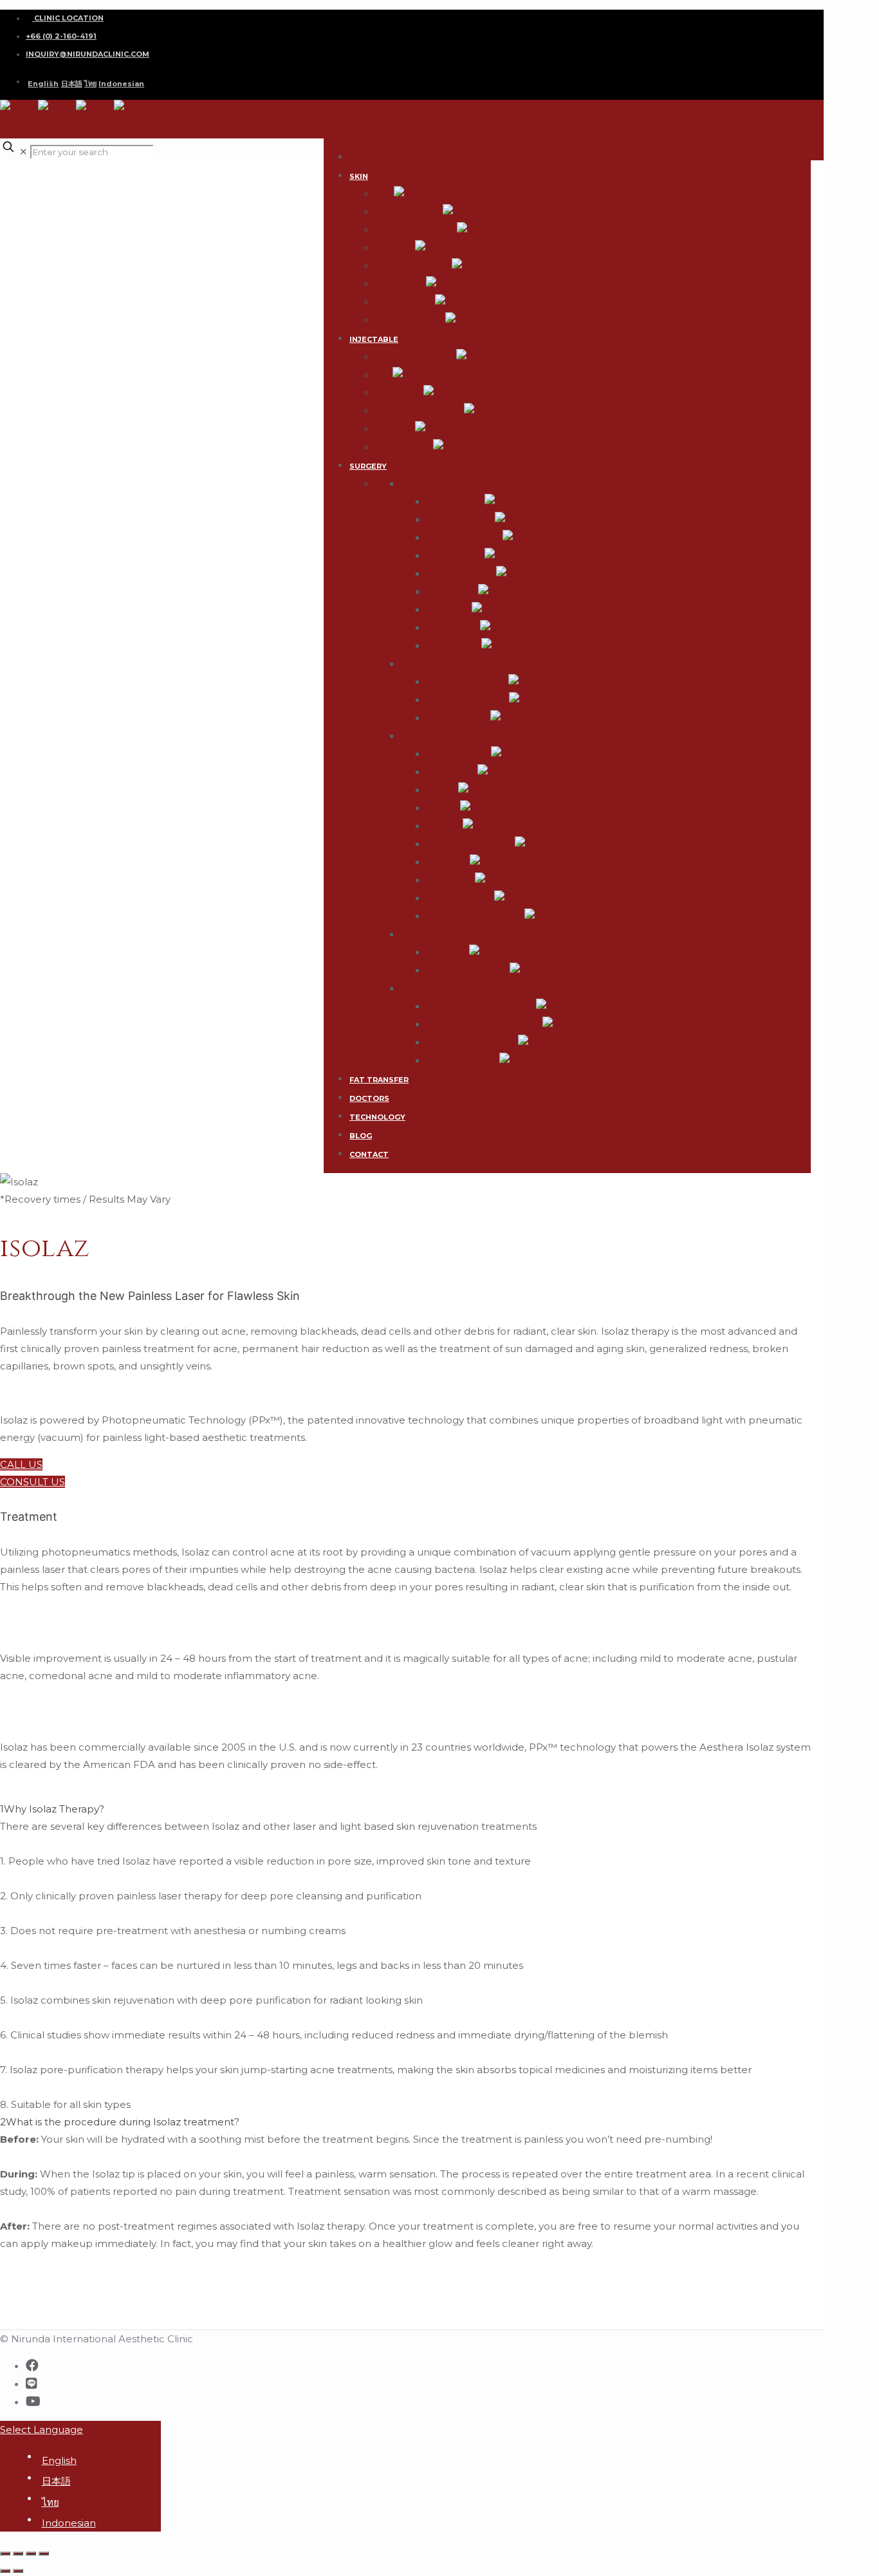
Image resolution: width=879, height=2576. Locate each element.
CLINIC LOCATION (68, 18)
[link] (405, 1957)
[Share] (18, 2553)
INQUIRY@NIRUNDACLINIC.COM (88, 54)
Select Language (42, 2430)
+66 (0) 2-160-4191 (61, 36)
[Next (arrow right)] (18, 2571)
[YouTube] (33, 2402)
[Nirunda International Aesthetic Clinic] (76, 119)
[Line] (32, 2383)
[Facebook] (32, 2365)
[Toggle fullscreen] (31, 2553)
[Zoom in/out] (44, 2553)
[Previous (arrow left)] (5, 2571)
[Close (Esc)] (5, 2553)
